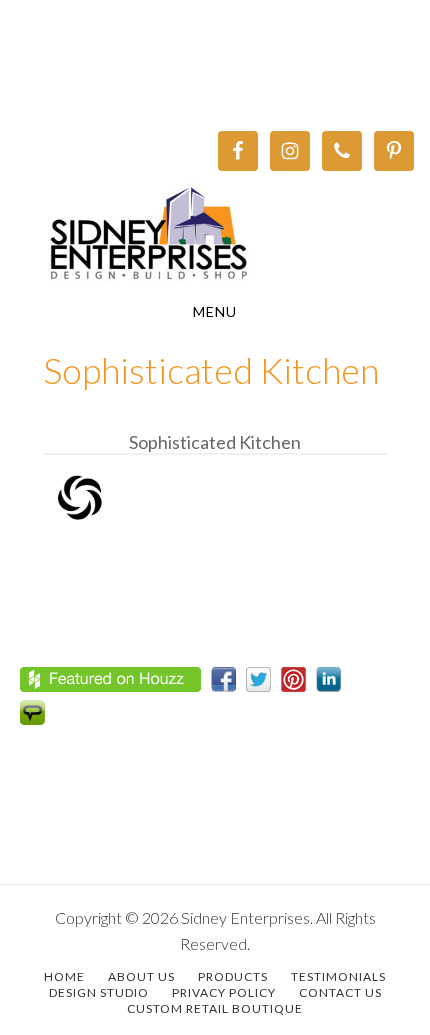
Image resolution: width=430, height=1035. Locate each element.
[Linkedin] (333, 684)
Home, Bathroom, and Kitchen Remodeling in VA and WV (215, 236)
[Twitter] (263, 684)
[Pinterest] (298, 684)
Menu (215, 311)
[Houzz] (115, 684)
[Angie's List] (37, 717)
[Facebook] (228, 684)
